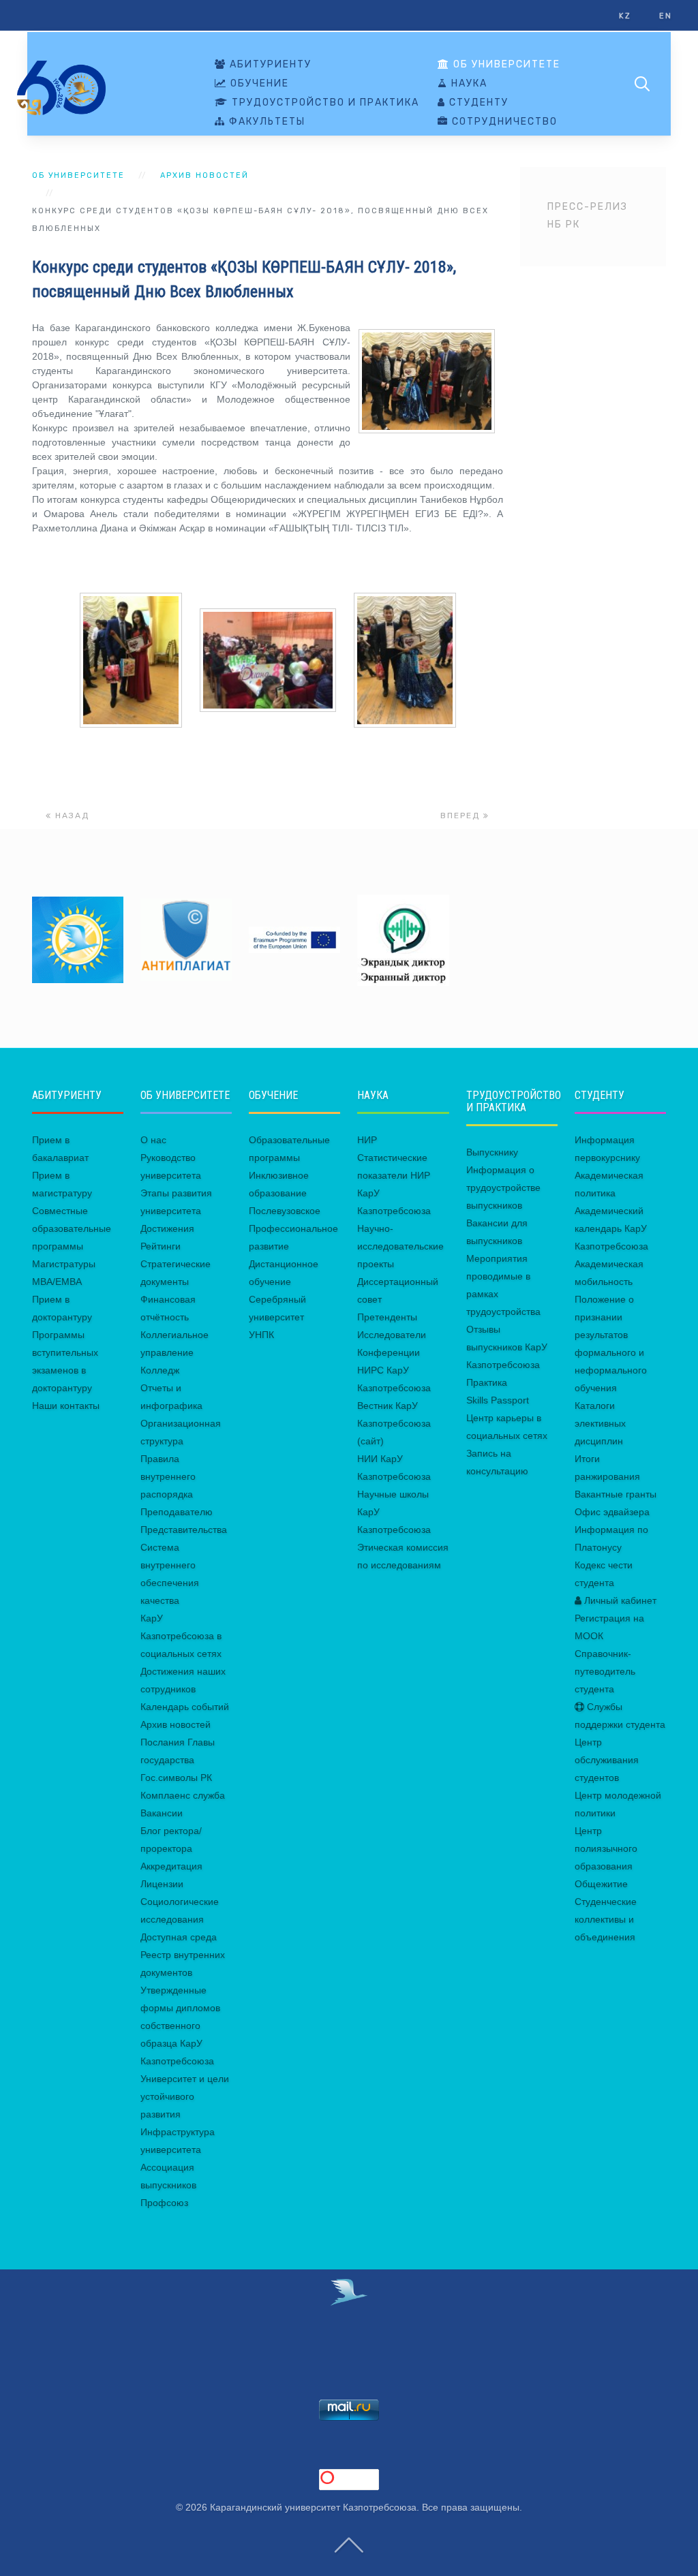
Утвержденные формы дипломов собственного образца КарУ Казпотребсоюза (180, 2026)
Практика (487, 1382)
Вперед (462, 816)
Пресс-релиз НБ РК (588, 216)
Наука (468, 84)
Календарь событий (185, 1707)
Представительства (184, 1530)
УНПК (261, 1335)
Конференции (389, 1352)
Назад (71, 816)
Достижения (167, 1228)
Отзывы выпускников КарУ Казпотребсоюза (507, 1347)
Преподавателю (177, 1512)
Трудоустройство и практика (324, 103)
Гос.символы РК (176, 1778)
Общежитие (601, 1884)
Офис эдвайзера (612, 1512)
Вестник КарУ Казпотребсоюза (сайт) (394, 1423)
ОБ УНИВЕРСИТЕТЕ (505, 65)
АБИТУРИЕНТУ (269, 65)
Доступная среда (179, 1937)
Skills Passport (498, 1400)
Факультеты (265, 122)
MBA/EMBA (57, 1282)
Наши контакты (66, 1406)
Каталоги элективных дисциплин (600, 1423)
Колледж (160, 1370)
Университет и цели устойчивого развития (185, 2096)
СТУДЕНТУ (477, 103)
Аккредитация (171, 1866)
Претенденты (387, 1317)
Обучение (258, 84)
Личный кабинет (619, 1600)
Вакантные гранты (616, 1494)
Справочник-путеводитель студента (605, 1671)
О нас (153, 1140)
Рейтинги (161, 1246)
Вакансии (162, 1813)
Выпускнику (492, 1152)
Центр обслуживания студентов (607, 1760)
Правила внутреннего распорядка (168, 1476)
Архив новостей (204, 175)
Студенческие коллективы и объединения (606, 1919)
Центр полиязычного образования (606, 1848)
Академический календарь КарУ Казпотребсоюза (611, 1228)
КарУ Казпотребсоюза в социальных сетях (181, 1636)
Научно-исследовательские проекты (400, 1246)
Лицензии (162, 1884)
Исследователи (392, 1335)
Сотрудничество (503, 122)
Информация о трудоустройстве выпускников (503, 1188)
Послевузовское (285, 1211)
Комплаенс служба (183, 1795)
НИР (367, 1140)
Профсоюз (164, 2203)
